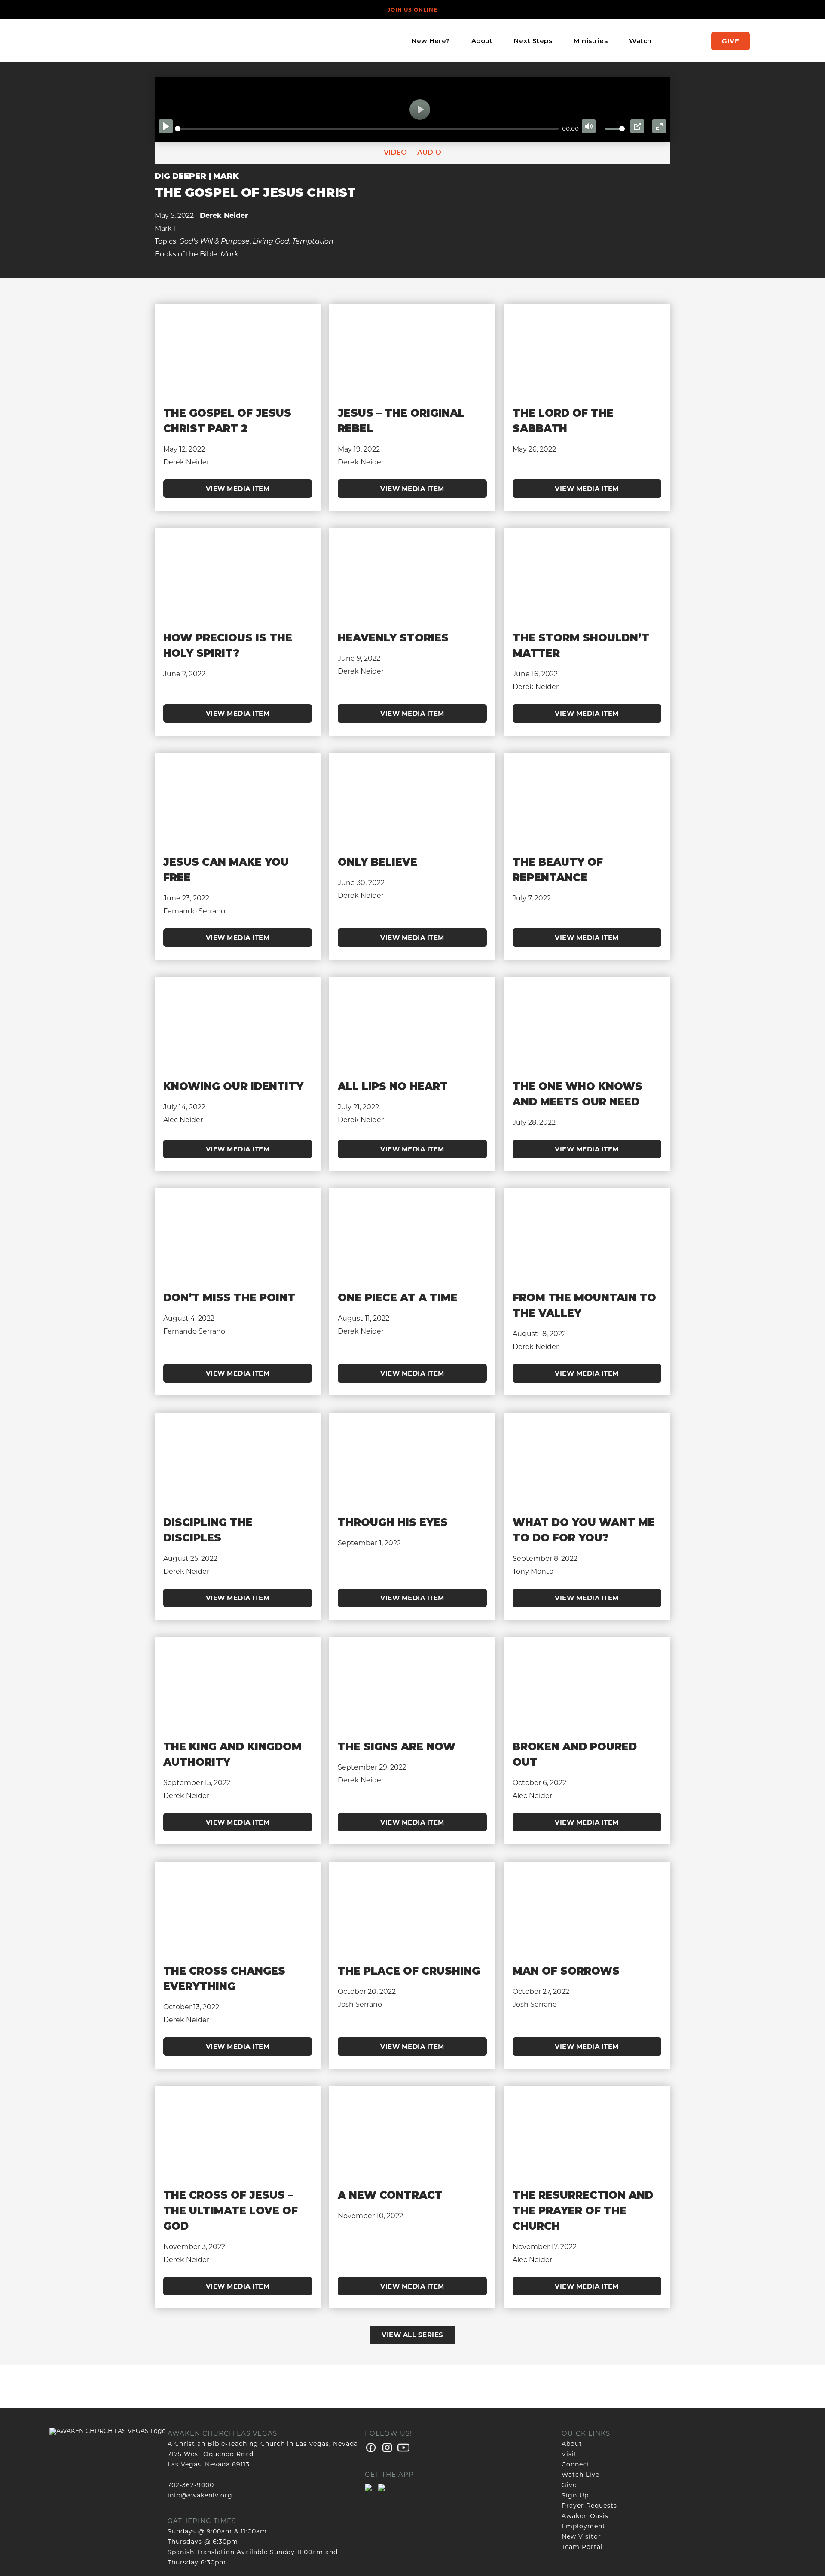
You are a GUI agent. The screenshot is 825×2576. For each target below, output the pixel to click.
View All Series (412, 2335)
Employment (584, 2526)
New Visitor (581, 2536)
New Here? (431, 41)
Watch (640, 41)
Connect (576, 2464)
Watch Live (581, 2475)
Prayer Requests (589, 2506)
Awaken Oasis (585, 2516)
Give (730, 41)
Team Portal (582, 2547)
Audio (428, 152)
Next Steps (533, 41)
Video (395, 152)
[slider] (367, 129)
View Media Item (238, 489)
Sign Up (575, 2495)
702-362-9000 (191, 2485)
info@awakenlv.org (200, 2495)
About (482, 41)
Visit (569, 2454)
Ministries (591, 41)
